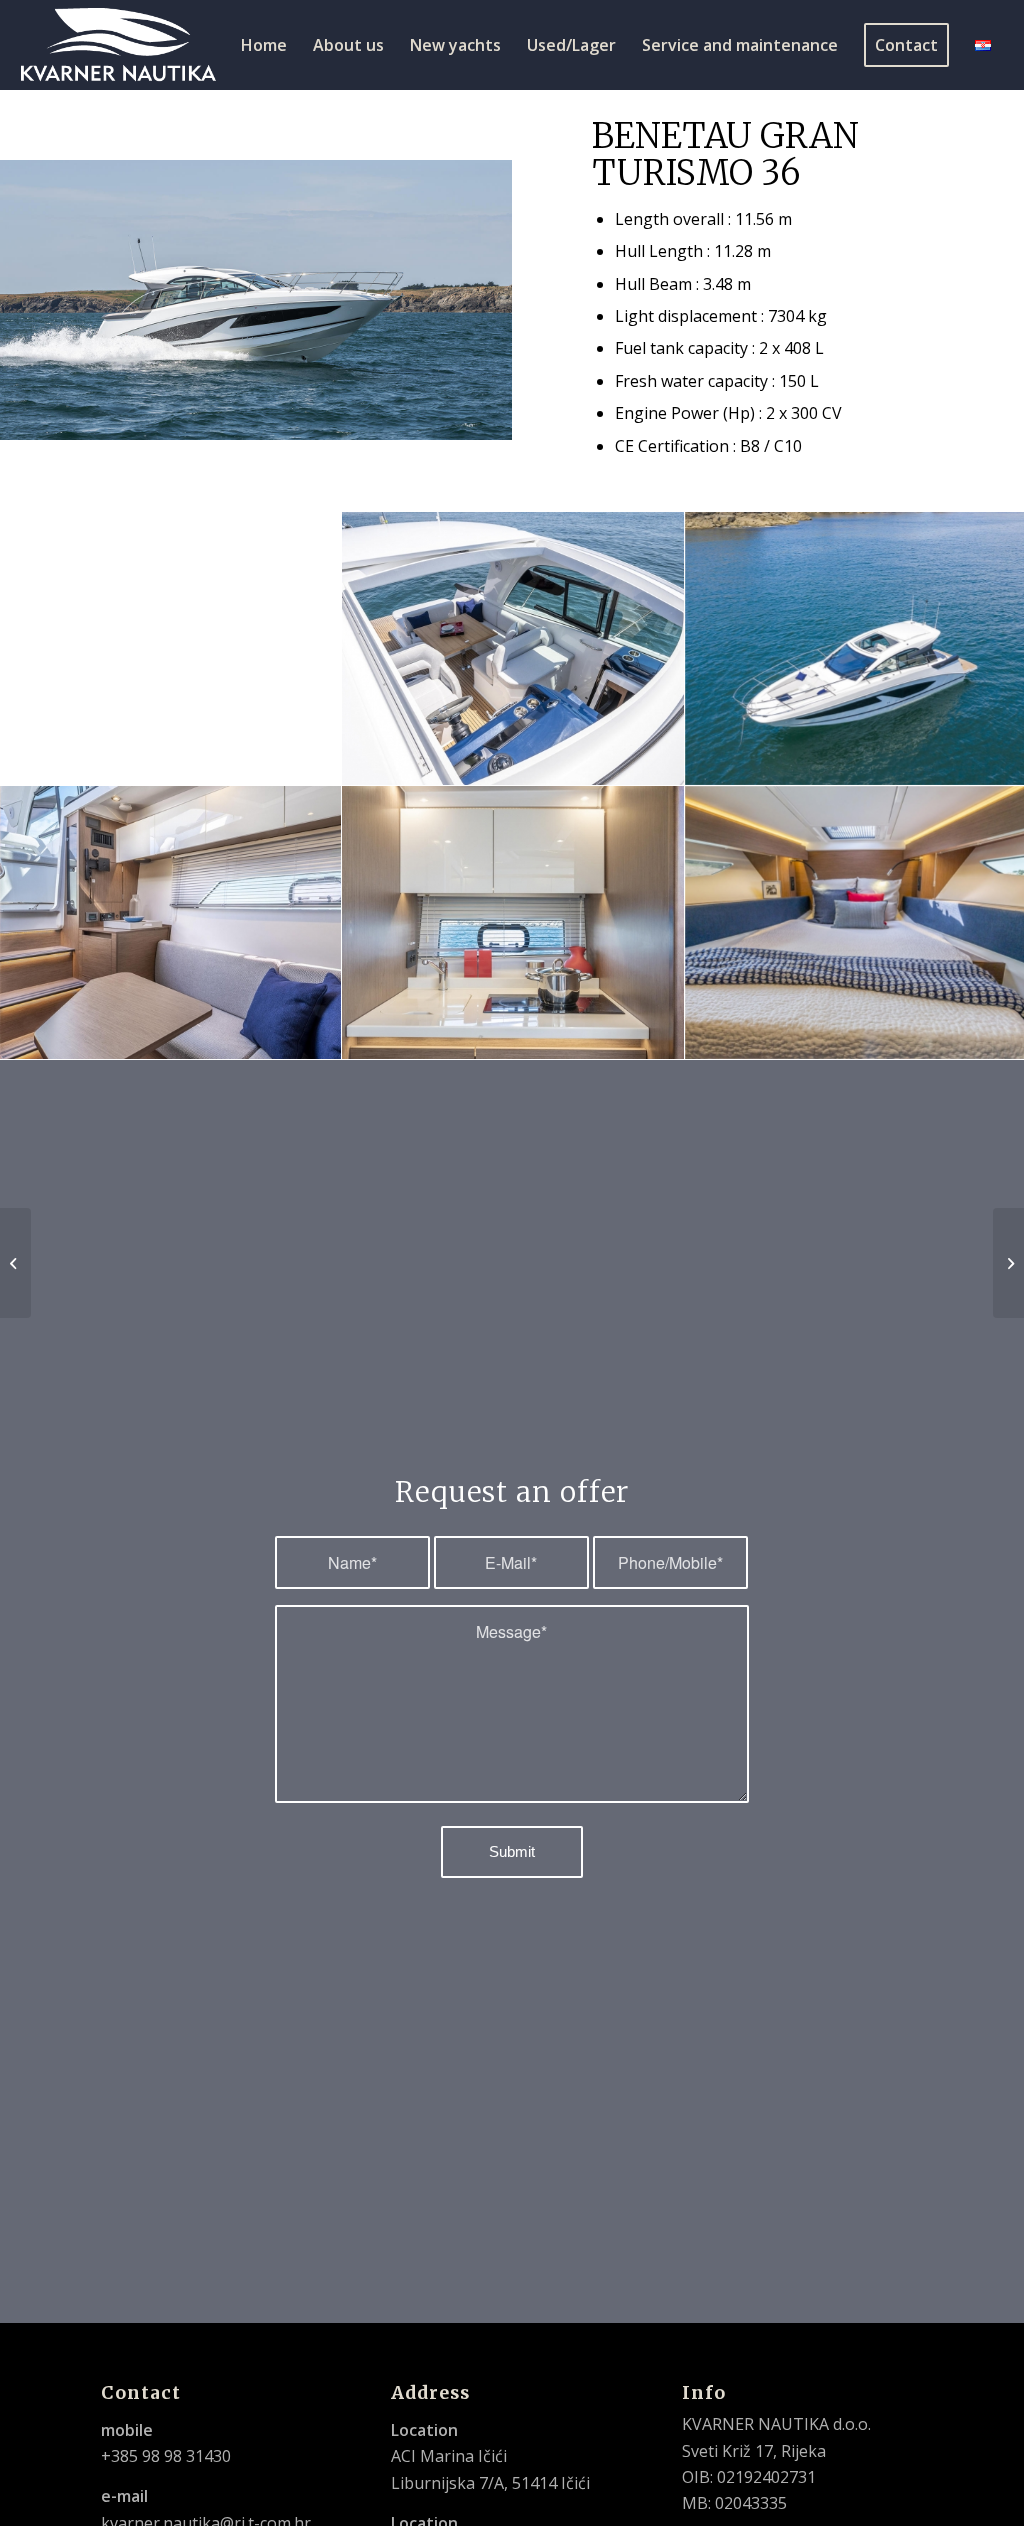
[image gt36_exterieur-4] (513, 649)
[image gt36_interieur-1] (171, 923)
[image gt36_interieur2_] (513, 923)
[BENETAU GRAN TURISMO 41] (15, 1263)
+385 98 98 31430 (166, 2456)
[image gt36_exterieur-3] (171, 649)
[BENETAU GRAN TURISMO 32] (1008, 1263)
